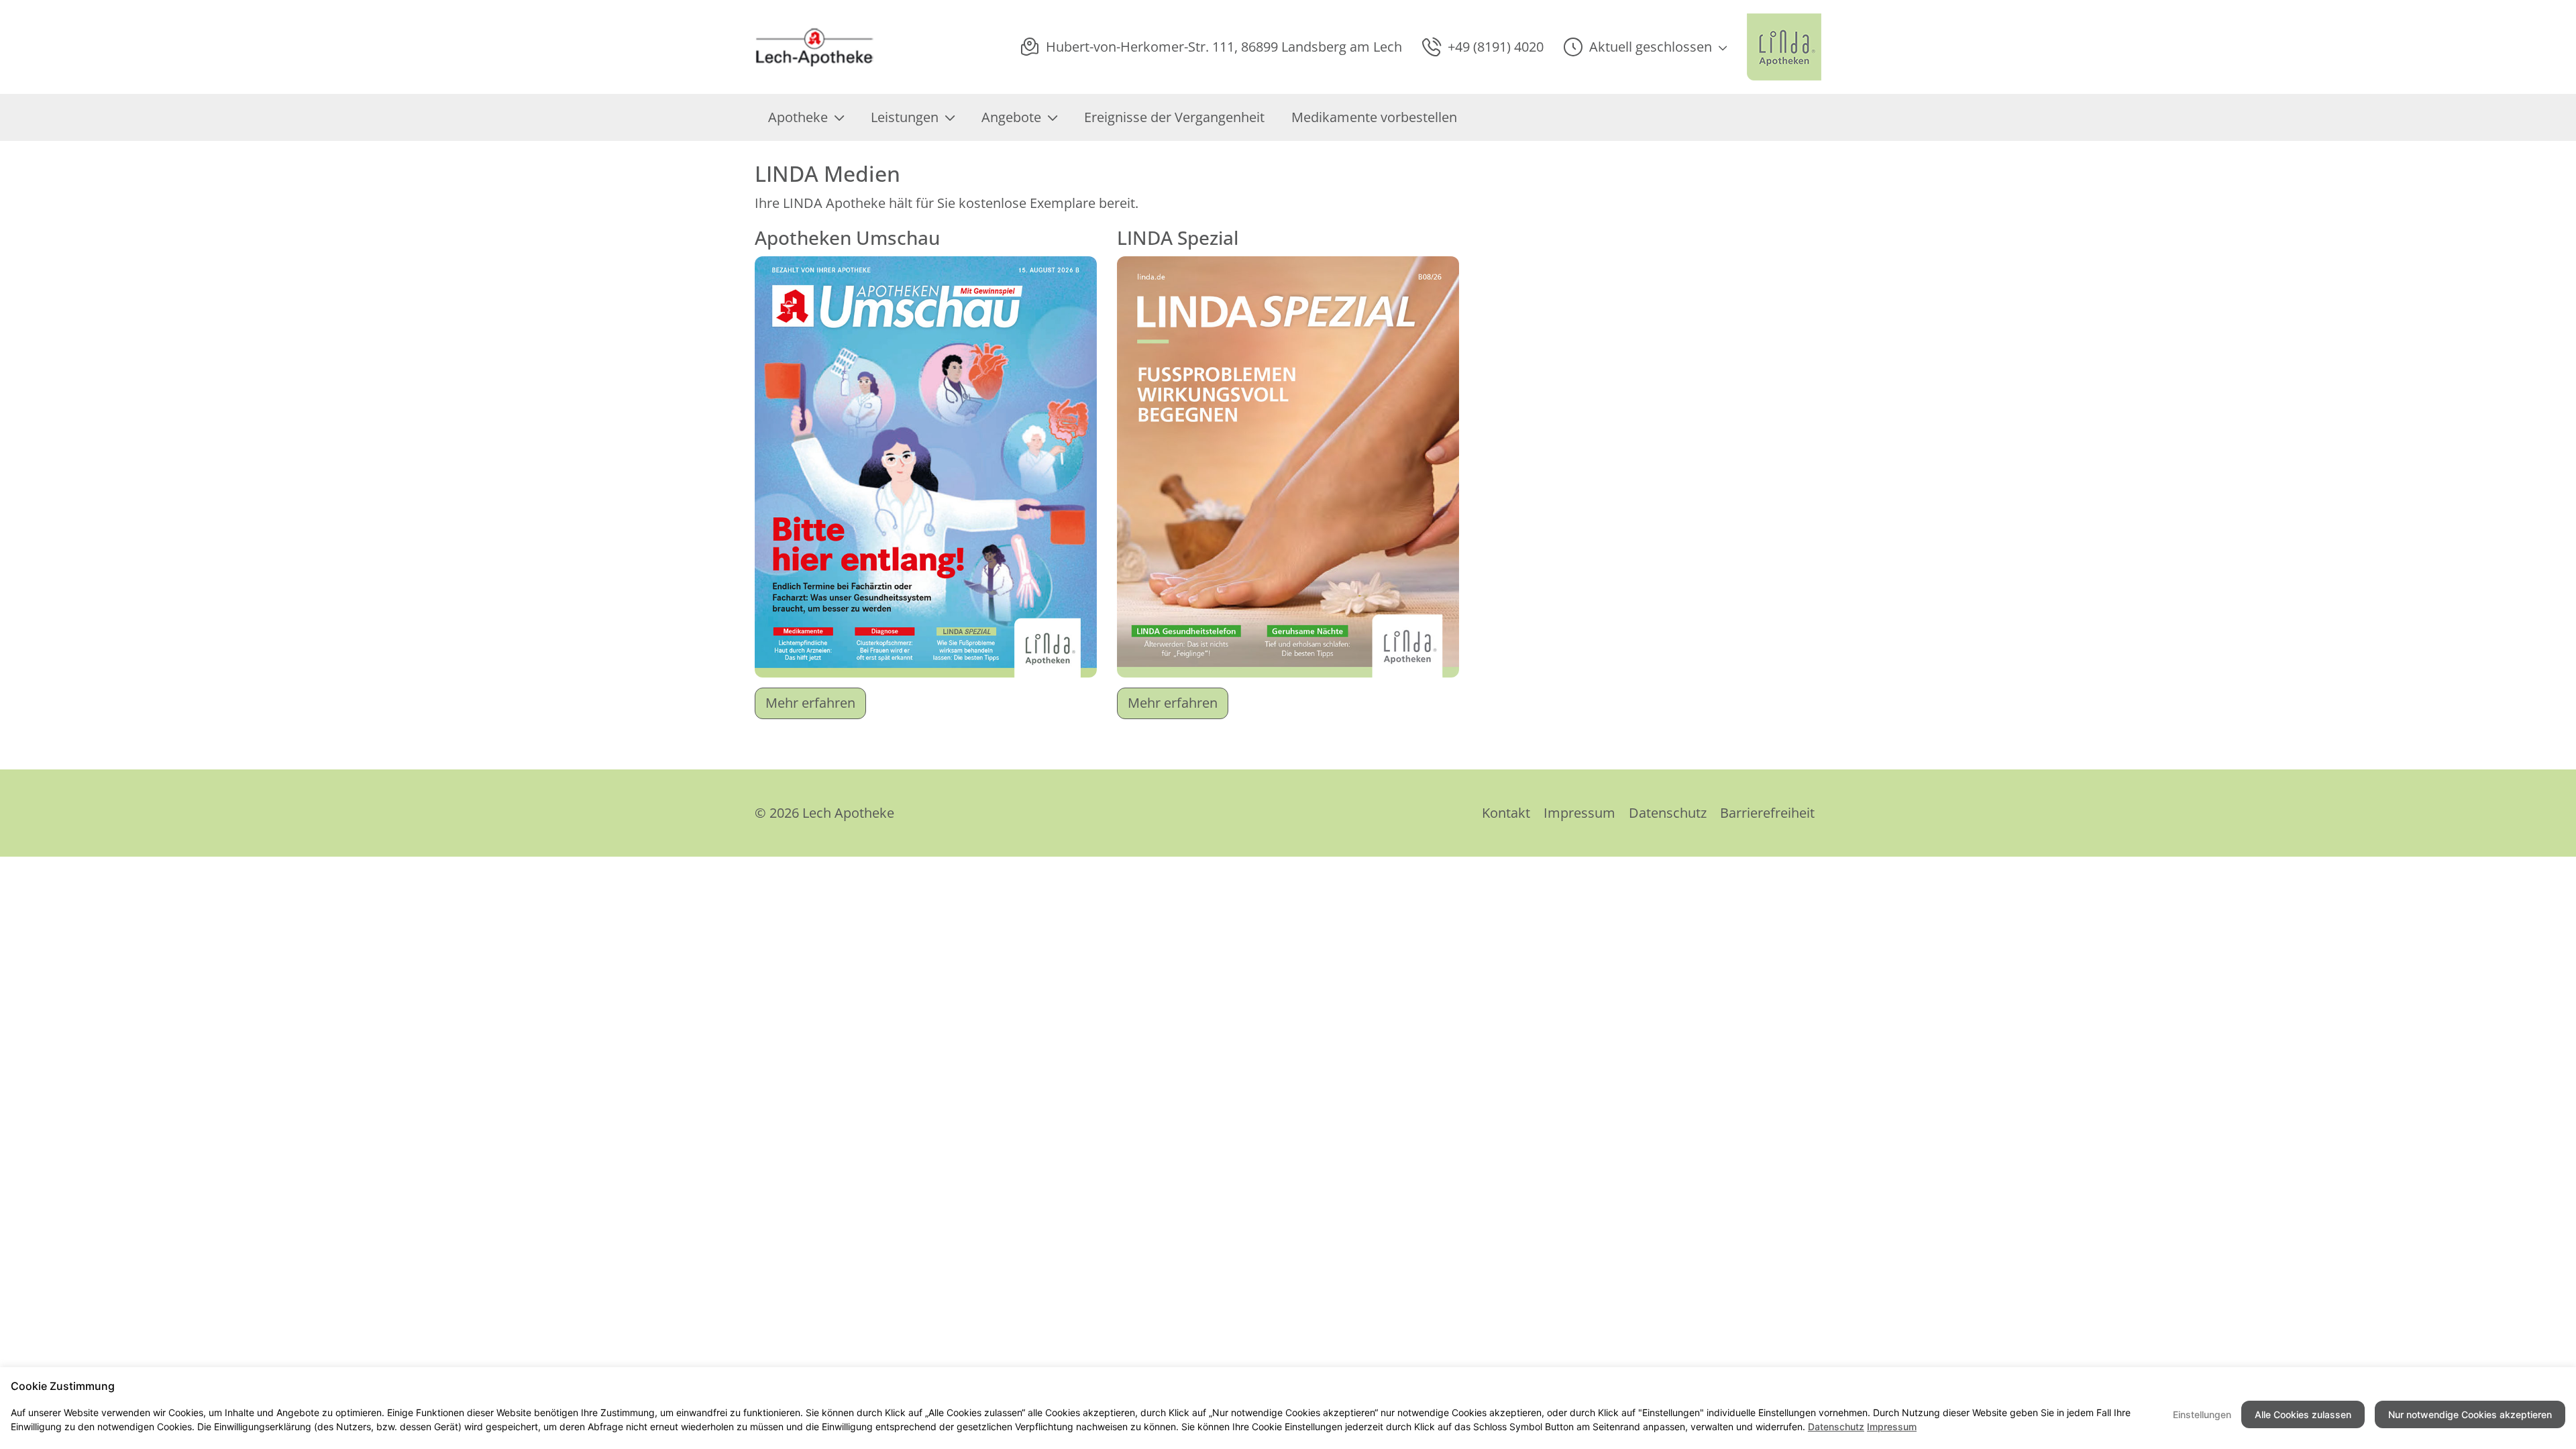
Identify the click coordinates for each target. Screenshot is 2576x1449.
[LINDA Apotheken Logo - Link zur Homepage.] (1784, 47)
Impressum (1579, 813)
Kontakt (1506, 813)
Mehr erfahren (810, 703)
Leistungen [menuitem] (905, 117)
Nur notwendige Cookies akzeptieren (2470, 1414)
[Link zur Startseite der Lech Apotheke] (818, 47)
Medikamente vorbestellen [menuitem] (1374, 117)
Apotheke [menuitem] (798, 117)
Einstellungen (2202, 1414)
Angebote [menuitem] (1011, 117)
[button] (1645, 47)
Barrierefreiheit (1767, 813)
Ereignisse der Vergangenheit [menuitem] (1174, 117)
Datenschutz (1668, 813)
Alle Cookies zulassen (2303, 1414)
